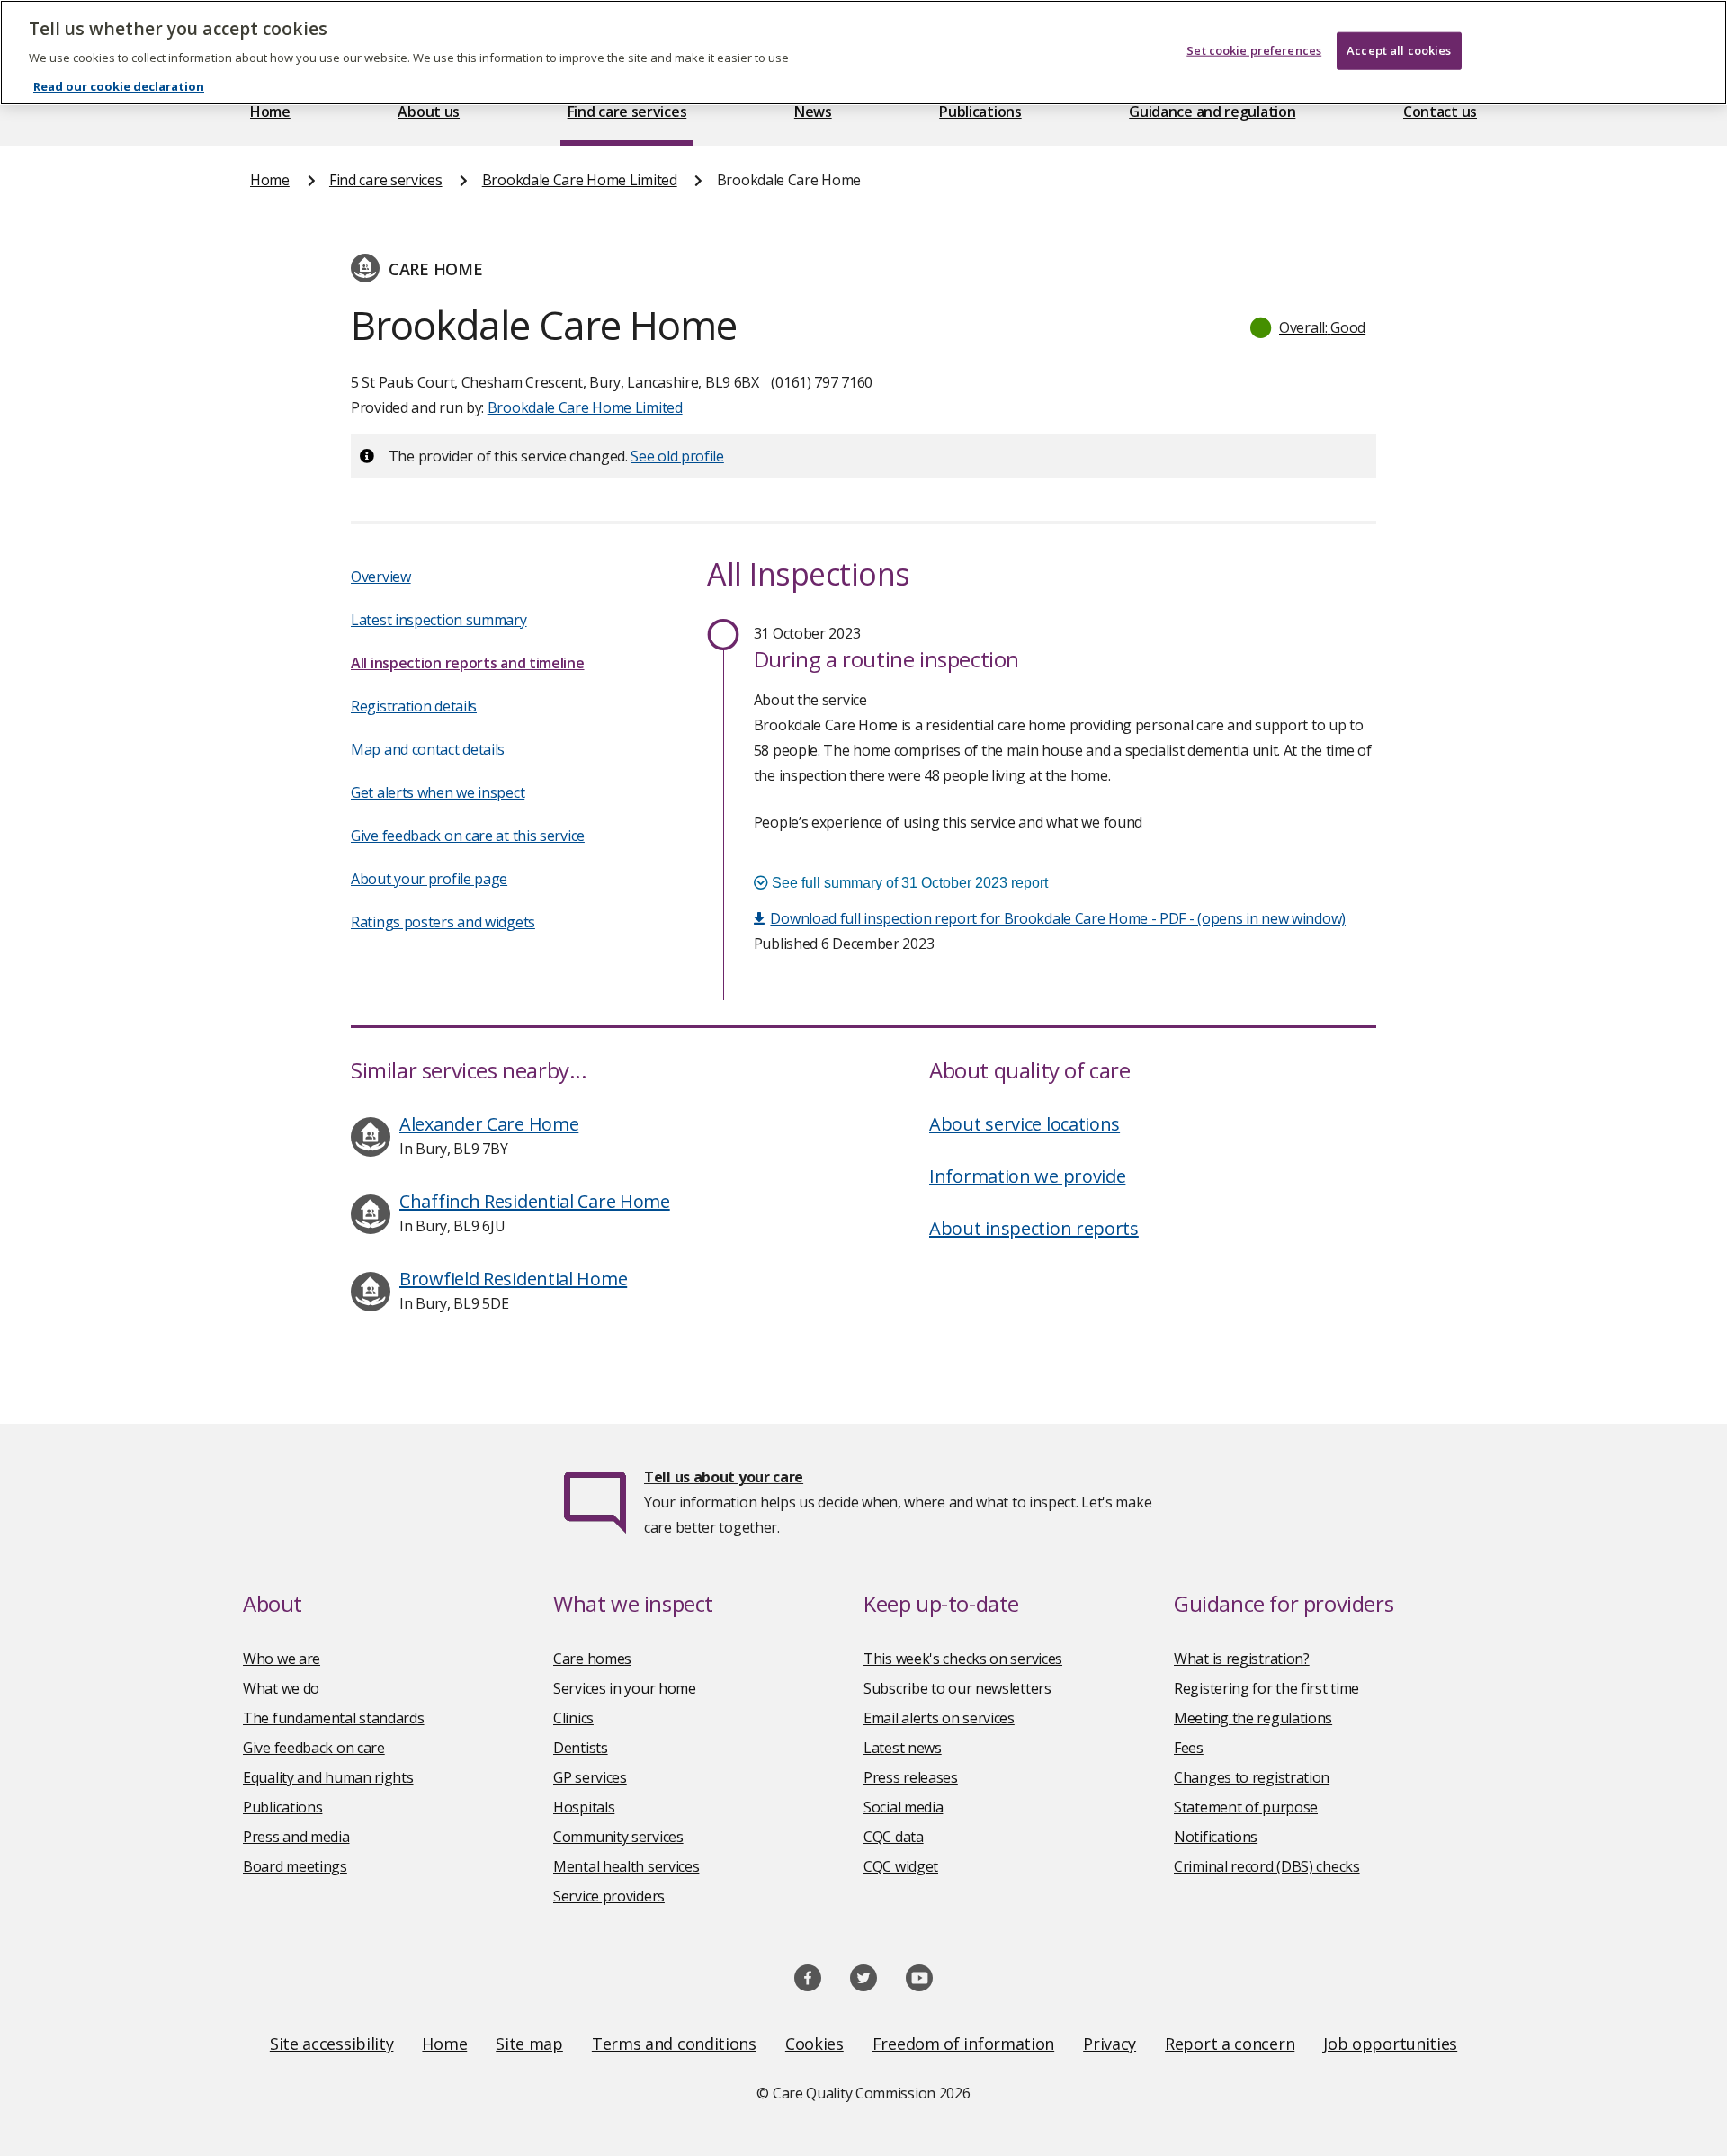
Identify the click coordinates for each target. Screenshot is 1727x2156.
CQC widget (901, 1866)
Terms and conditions (674, 2044)
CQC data (894, 1837)
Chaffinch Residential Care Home (535, 1201)
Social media (903, 1807)
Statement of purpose (1246, 1807)
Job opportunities (1390, 2044)
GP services (590, 1777)
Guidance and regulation (1212, 112)
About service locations (1025, 1124)
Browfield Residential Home (513, 1279)
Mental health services (626, 1866)
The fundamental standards (334, 1718)
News (813, 112)
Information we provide (1027, 1176)
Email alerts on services (939, 1718)
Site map (529, 2044)
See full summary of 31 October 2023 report (908, 883)
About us (429, 112)
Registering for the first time (1266, 1688)
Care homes (592, 1659)
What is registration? (1242, 1659)
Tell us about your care (724, 1477)
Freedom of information (963, 2044)
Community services (618, 1837)
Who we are (282, 1659)
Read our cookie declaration (119, 86)
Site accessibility (332, 2044)
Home (270, 112)
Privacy (1110, 2044)
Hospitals (584, 1807)
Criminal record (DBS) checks (1267, 1866)
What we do (281, 1688)
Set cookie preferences (1254, 50)
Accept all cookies (1399, 50)
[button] (1309, 327)
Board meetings (295, 1866)
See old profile (677, 456)
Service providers (609, 1896)
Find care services (627, 112)
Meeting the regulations (1253, 1718)
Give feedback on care (314, 1748)
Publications (980, 112)
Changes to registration (1252, 1777)
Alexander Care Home (489, 1124)
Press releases (911, 1777)
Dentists (581, 1748)
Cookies (814, 2044)
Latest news (903, 1748)
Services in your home (625, 1688)
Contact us (1440, 112)
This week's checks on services (963, 1659)
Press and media (296, 1837)
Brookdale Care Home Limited (580, 180)
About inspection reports (1034, 1228)
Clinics (573, 1718)
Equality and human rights (328, 1777)
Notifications (1216, 1837)
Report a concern (1230, 2044)
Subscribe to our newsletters (957, 1688)
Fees (1189, 1748)
